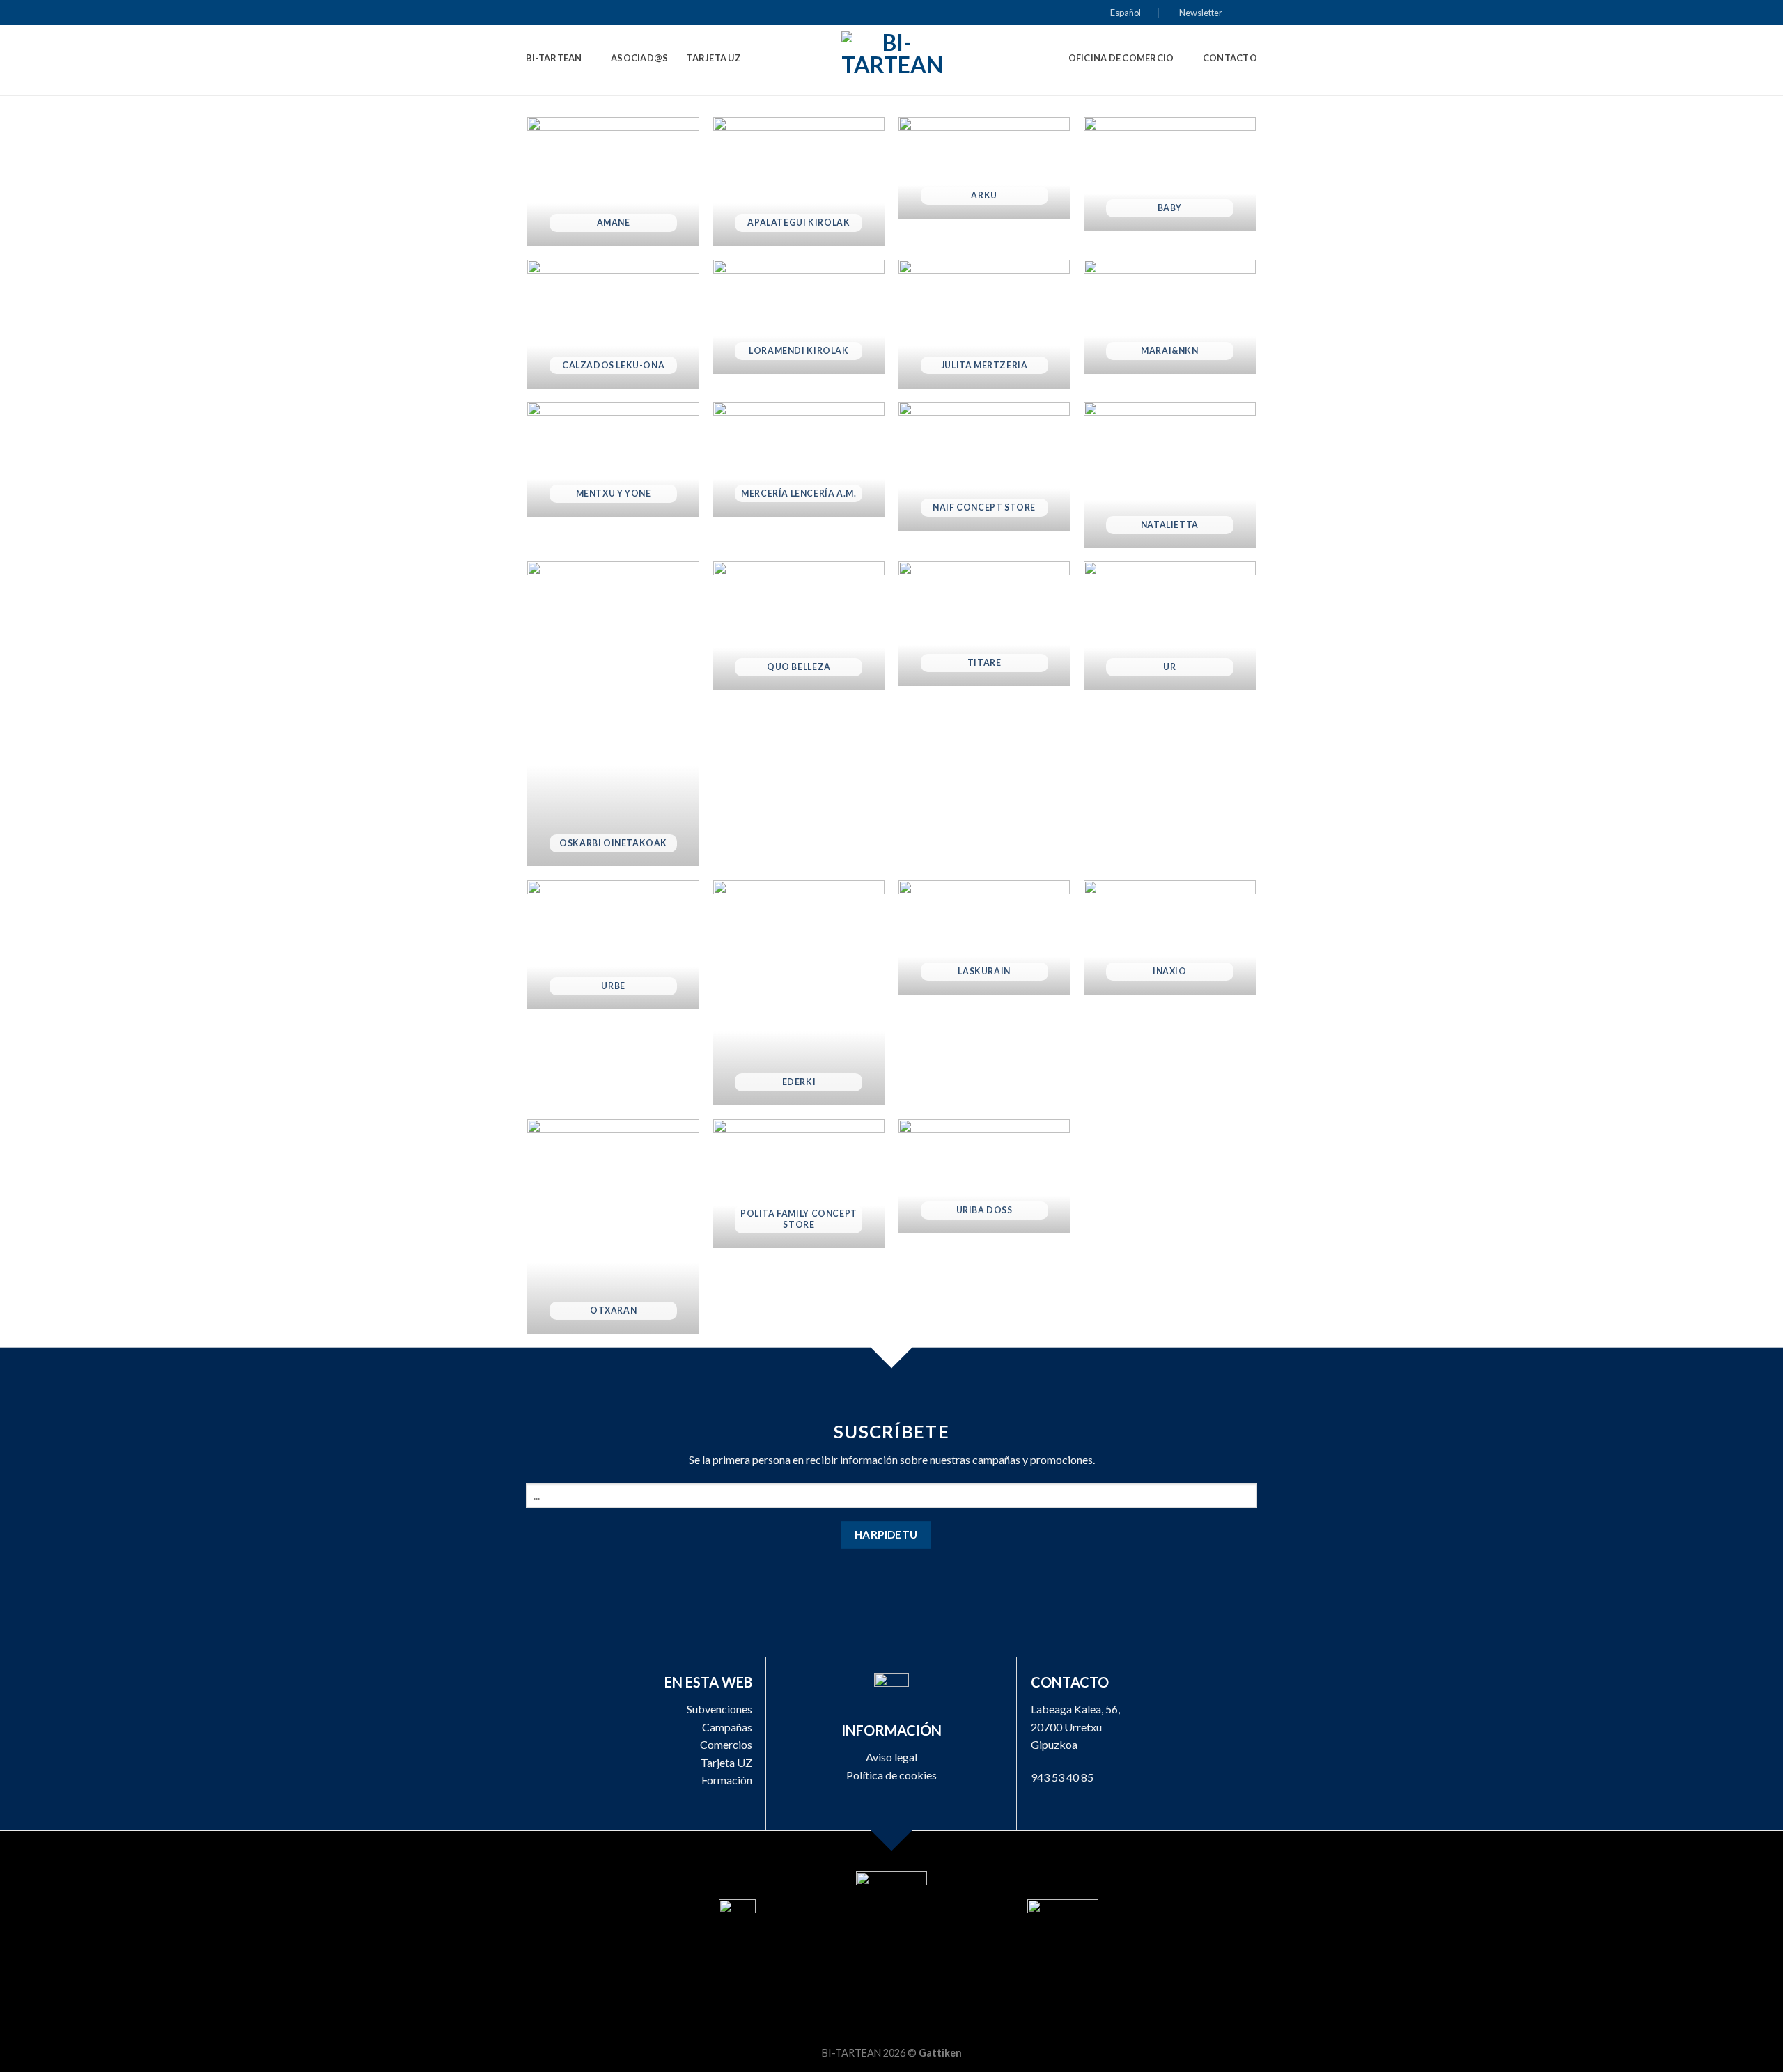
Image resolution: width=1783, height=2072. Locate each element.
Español (1126, 13)
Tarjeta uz (714, 58)
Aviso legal (891, 1757)
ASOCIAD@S (639, 58)
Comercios (726, 1744)
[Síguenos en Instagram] (1250, 13)
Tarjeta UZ (726, 1762)
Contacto (1230, 58)
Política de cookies (891, 1775)
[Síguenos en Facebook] (1237, 13)
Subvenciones (719, 1709)
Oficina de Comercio (1121, 58)
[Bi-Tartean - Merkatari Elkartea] (892, 60)
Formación (727, 1780)
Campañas (727, 1727)
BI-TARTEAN (554, 58)
